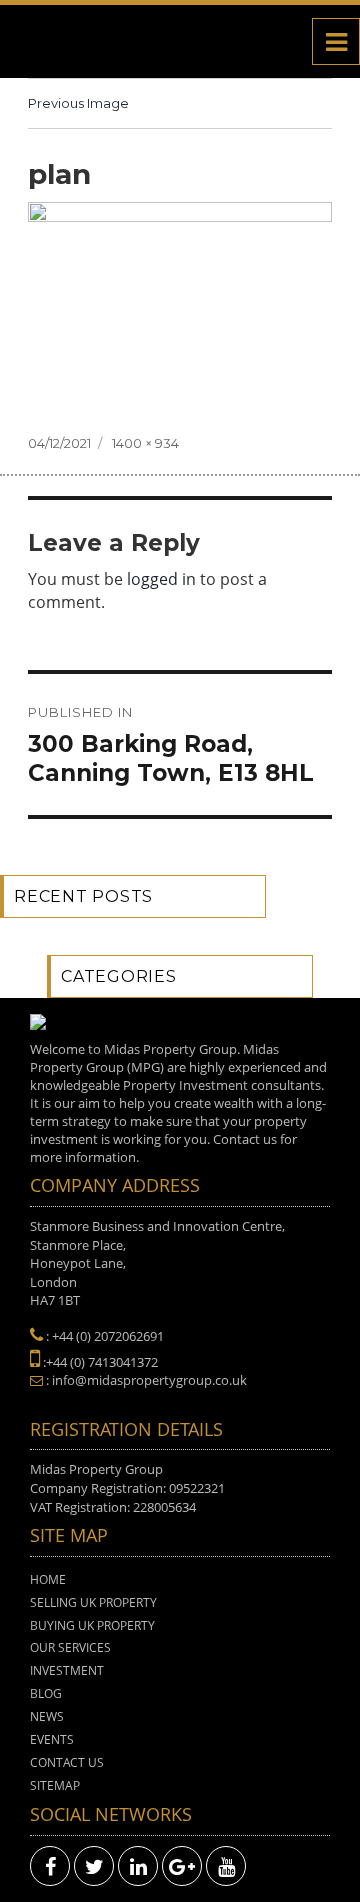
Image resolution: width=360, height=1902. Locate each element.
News (47, 1716)
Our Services (70, 1647)
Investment (67, 1670)
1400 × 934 (145, 443)
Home (48, 1579)
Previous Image (78, 103)
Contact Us (67, 1762)
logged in (161, 579)
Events (52, 1739)
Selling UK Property (93, 1602)
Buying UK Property (92, 1625)
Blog (46, 1693)
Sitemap (55, 1785)
